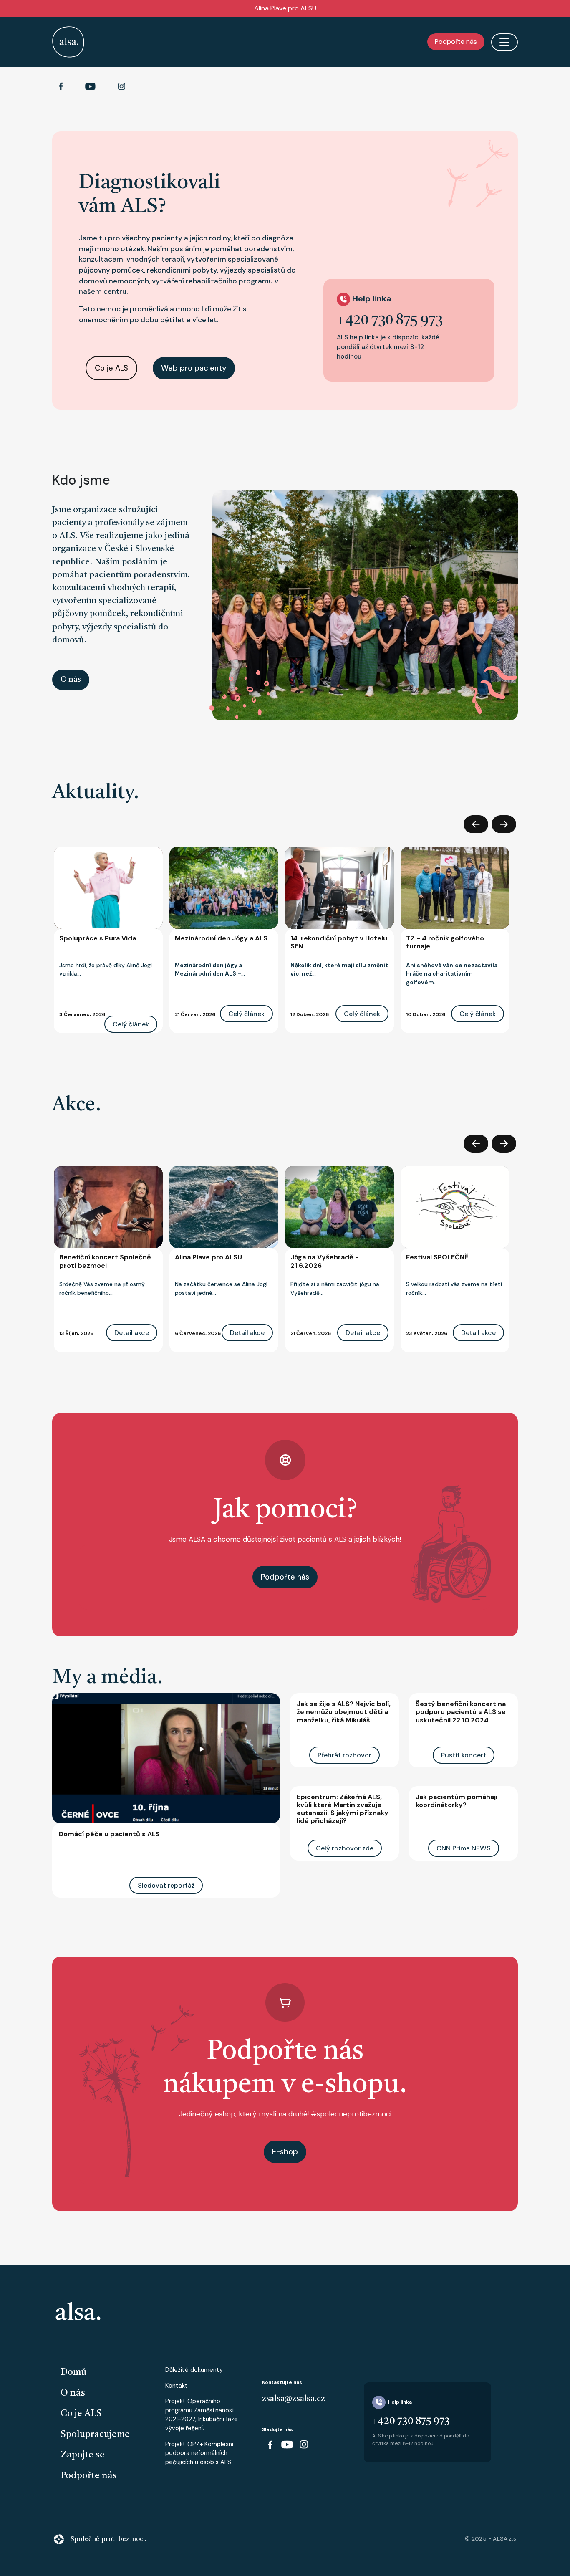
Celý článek (131, 1024)
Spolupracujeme (95, 2434)
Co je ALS (111, 368)
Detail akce (132, 1333)
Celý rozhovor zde (345, 1848)
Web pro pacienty (194, 368)
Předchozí (476, 824)
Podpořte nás (456, 42)
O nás (71, 680)
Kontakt (177, 2386)
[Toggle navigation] (504, 42)
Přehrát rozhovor (344, 1755)
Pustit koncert (464, 1755)
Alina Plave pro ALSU (285, 8)
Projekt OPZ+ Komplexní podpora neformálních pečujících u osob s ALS (199, 2453)
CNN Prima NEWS (464, 1848)
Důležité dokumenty (194, 2370)
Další (504, 824)
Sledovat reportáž (166, 1885)
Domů (73, 2372)
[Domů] (68, 42)
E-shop (285, 2152)
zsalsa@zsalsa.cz (294, 2399)
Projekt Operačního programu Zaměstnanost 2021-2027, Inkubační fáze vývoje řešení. (202, 2415)
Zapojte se (83, 2455)
